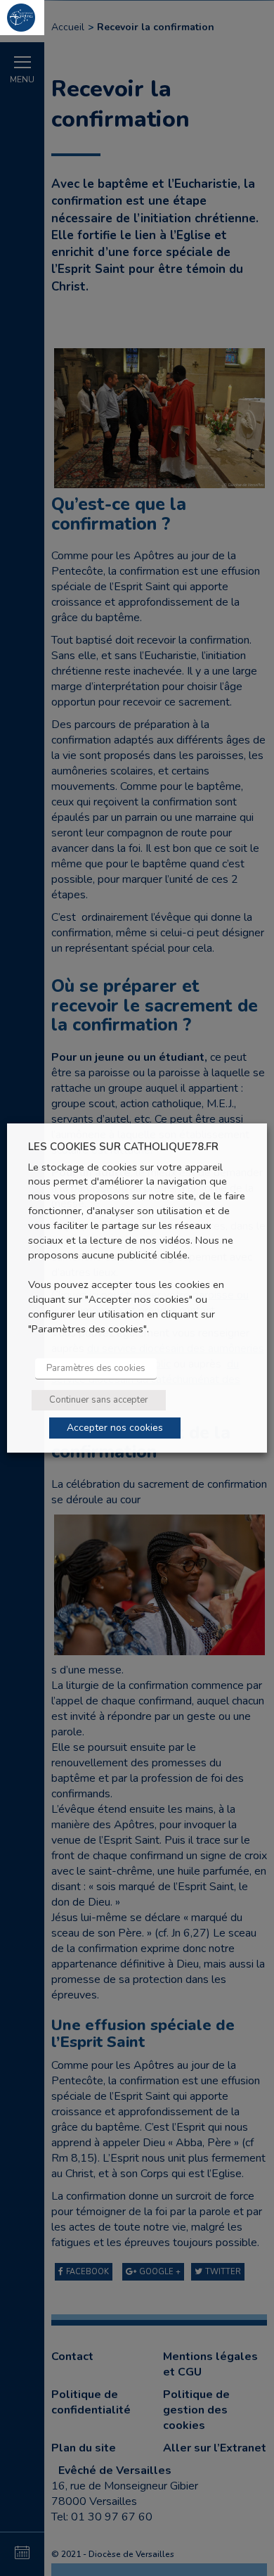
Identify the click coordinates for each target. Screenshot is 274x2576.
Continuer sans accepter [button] (99, 1400)
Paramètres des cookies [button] (96, 1368)
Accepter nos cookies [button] (115, 1428)
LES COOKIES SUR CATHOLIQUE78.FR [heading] (123, 1147)
